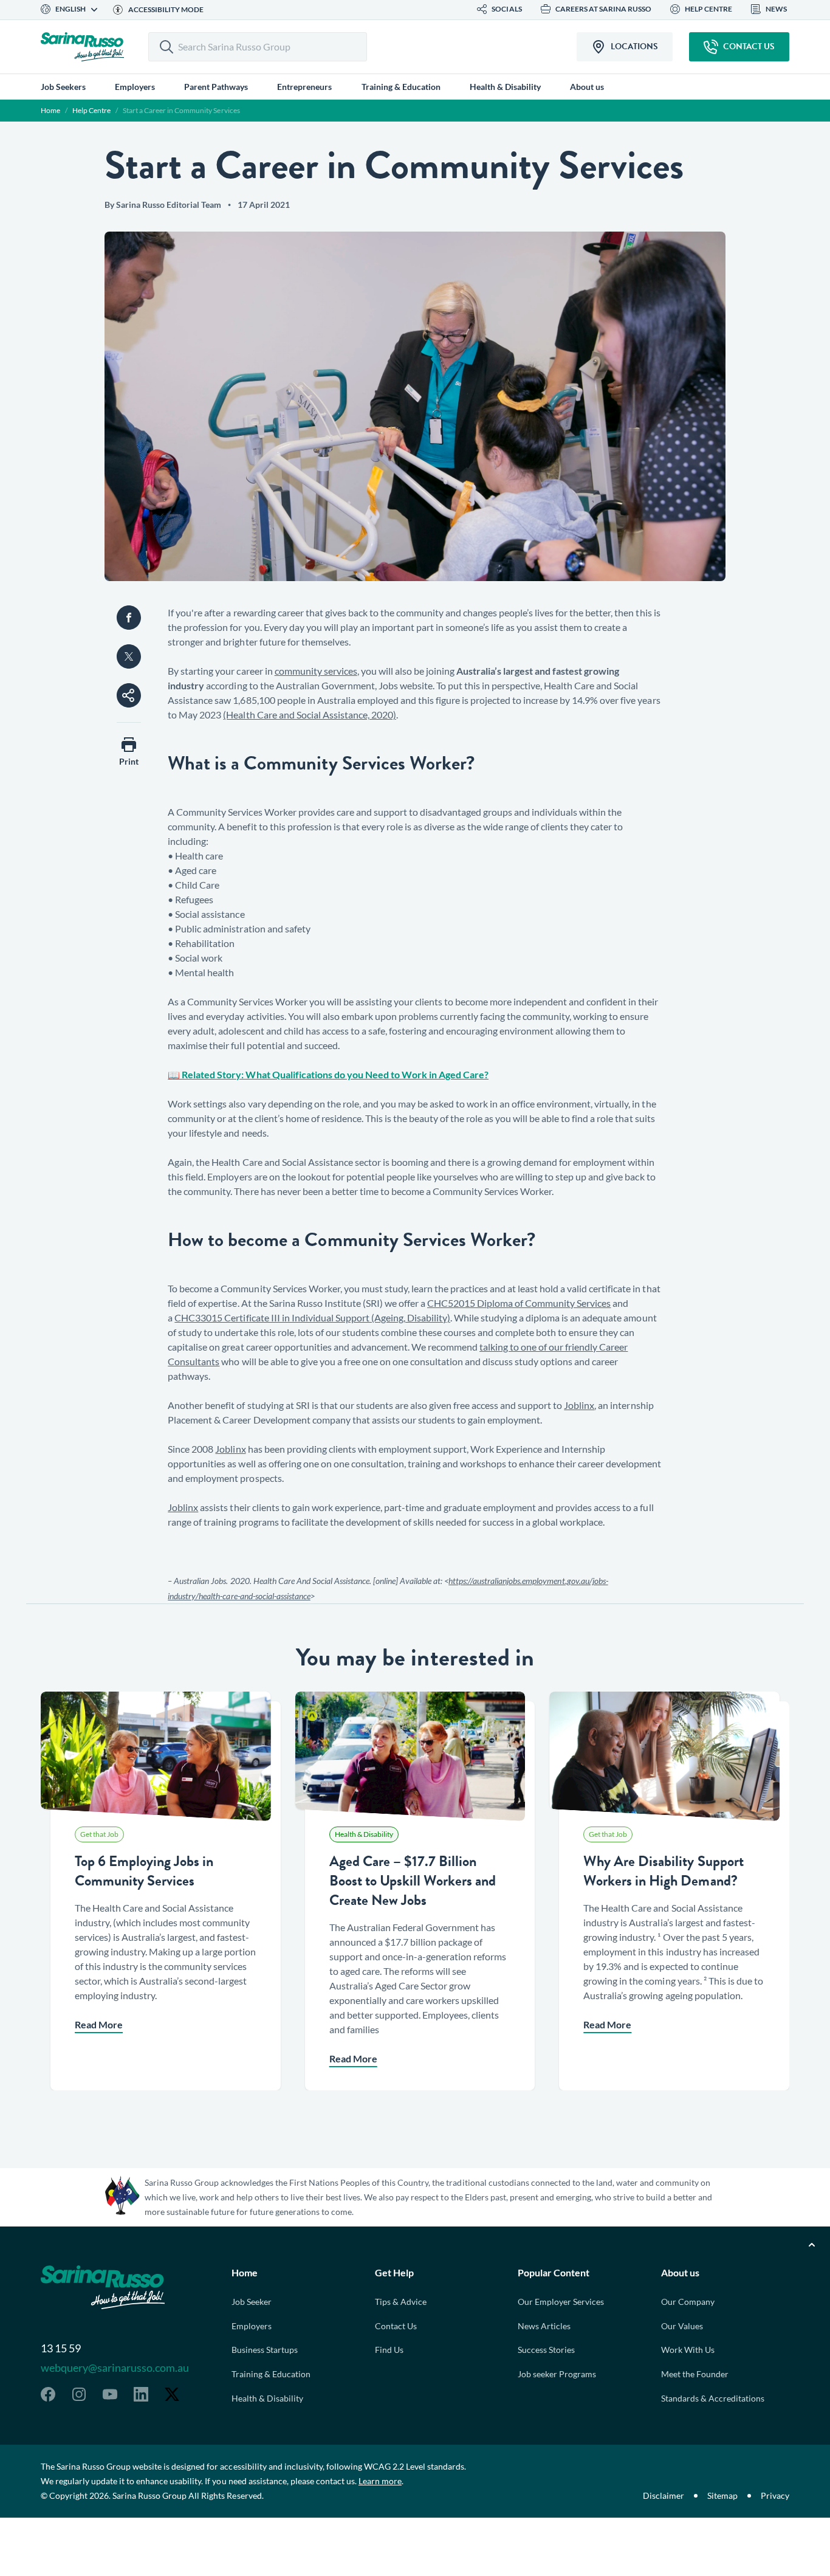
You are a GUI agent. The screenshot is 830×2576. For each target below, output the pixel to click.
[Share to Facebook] (129, 618)
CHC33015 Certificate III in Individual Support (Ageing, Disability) (312, 1317)
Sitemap (722, 2495)
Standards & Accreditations (713, 2398)
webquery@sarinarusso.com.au (115, 2368)
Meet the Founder (695, 2374)
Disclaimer (664, 2495)
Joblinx (579, 1405)
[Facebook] (48, 2394)
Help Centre (91, 110)
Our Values (682, 2326)
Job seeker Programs (557, 2374)
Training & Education (271, 2374)
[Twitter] (172, 2394)
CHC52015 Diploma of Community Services (519, 1303)
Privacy (775, 2495)
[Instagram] (79, 2394)
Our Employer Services (561, 2302)
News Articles (544, 2326)
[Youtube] (110, 2394)
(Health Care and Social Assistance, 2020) (309, 715)
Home (50, 110)
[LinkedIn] (141, 2394)
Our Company (688, 2302)
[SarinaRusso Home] (82, 47)
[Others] (129, 695)
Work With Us (688, 2350)
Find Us (389, 2350)
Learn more (380, 2481)
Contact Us (396, 2326)
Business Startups (265, 2350)
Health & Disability (267, 2398)
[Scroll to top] (812, 2245)
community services (316, 671)
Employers (252, 2326)
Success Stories (546, 2350)
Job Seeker (252, 2302)
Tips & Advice (401, 2302)
